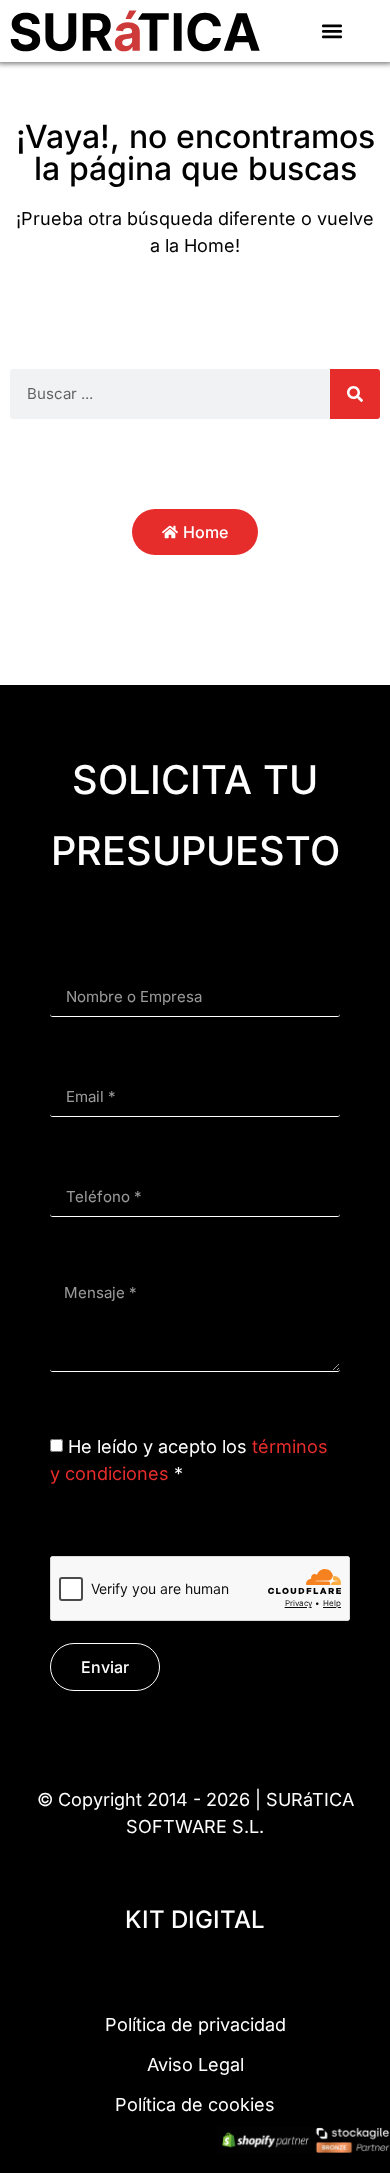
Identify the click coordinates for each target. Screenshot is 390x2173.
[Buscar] (355, 394)
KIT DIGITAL (195, 1919)
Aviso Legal (195, 2064)
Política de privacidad (195, 2024)
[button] (331, 30)
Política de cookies (195, 2104)
